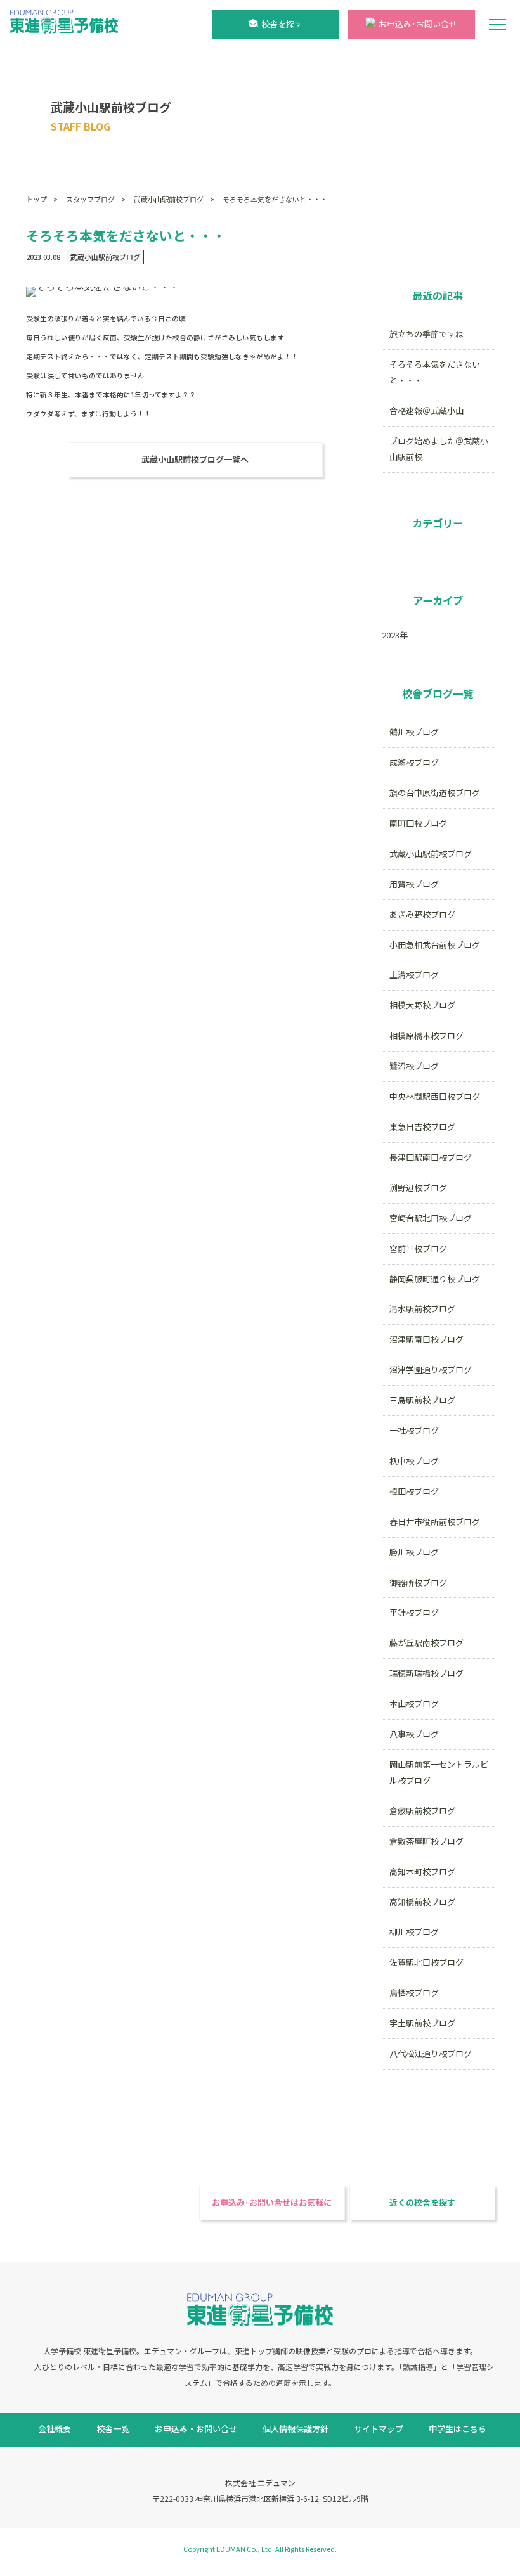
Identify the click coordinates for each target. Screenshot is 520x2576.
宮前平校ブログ (418, 1248)
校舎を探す (282, 24)
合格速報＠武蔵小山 (426, 410)
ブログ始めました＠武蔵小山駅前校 (439, 449)
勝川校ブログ (414, 1552)
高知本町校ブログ (422, 1871)
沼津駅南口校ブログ (426, 1339)
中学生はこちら (458, 2429)
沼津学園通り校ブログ (431, 1369)
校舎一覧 (113, 2429)
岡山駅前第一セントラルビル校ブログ (439, 1772)
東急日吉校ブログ (422, 1127)
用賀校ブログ (414, 884)
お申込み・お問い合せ (196, 2429)
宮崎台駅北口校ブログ (431, 1218)
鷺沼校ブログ (414, 1066)
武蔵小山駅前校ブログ (169, 199)
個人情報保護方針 (296, 2429)
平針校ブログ (414, 1612)
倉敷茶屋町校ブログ (426, 1841)
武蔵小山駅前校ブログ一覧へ (195, 459)
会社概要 (55, 2429)
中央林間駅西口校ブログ (435, 1096)
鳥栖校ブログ (414, 1993)
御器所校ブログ (418, 1582)
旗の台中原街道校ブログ (435, 793)
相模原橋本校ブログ (426, 1035)
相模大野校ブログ (422, 1005)
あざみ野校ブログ (422, 914)
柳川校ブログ (414, 1932)
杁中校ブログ (414, 1461)
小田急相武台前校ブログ (435, 945)
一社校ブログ (414, 1430)
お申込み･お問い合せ (418, 24)
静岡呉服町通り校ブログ (435, 1279)
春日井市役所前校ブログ (435, 1522)
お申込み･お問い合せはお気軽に (272, 2202)
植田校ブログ (414, 1491)
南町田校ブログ (418, 823)
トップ (36, 199)
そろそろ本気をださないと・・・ (275, 199)
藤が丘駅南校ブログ (426, 1643)
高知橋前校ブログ (422, 1902)
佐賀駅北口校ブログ (426, 1962)
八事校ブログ (414, 1734)
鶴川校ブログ (414, 732)
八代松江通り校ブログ (431, 2053)
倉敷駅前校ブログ (422, 1811)
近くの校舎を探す (422, 2202)
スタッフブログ (90, 199)
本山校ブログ (414, 1703)
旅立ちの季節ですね (426, 334)
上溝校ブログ (414, 975)
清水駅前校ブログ (422, 1309)
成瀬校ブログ (414, 762)
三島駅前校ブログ (422, 1400)
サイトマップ (379, 2429)
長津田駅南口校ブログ (431, 1157)
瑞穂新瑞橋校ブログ (426, 1673)
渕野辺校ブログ (418, 1188)
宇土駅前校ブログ (422, 2023)
